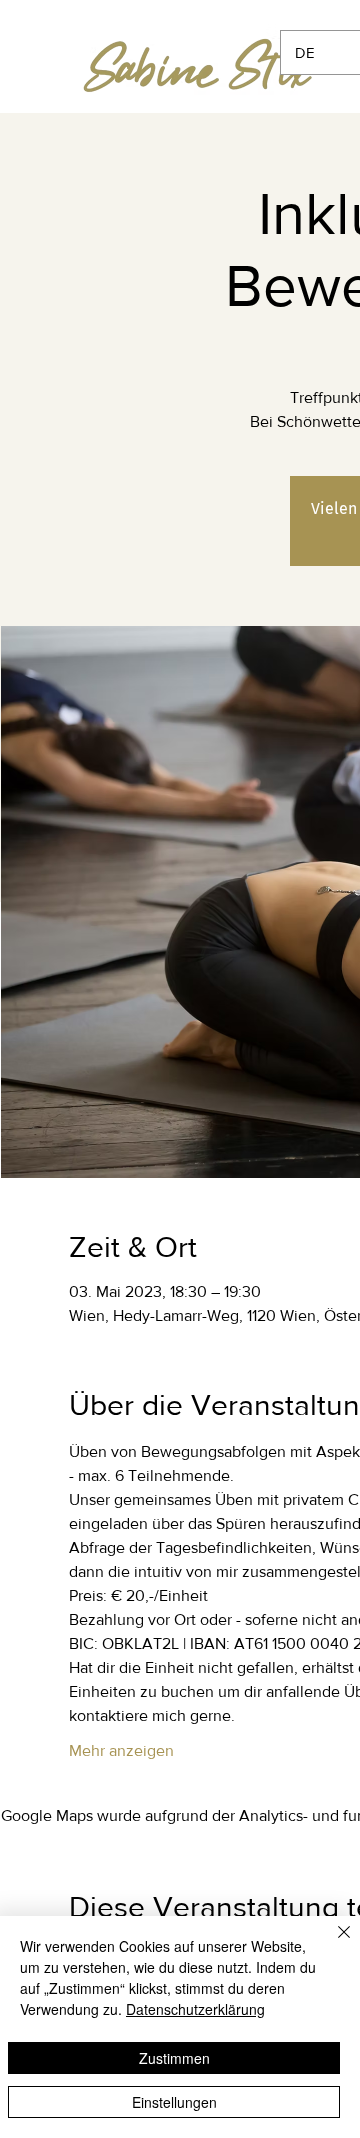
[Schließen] (332, 1944)
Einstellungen (174, 2102)
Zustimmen (174, 2058)
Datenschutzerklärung (195, 2009)
